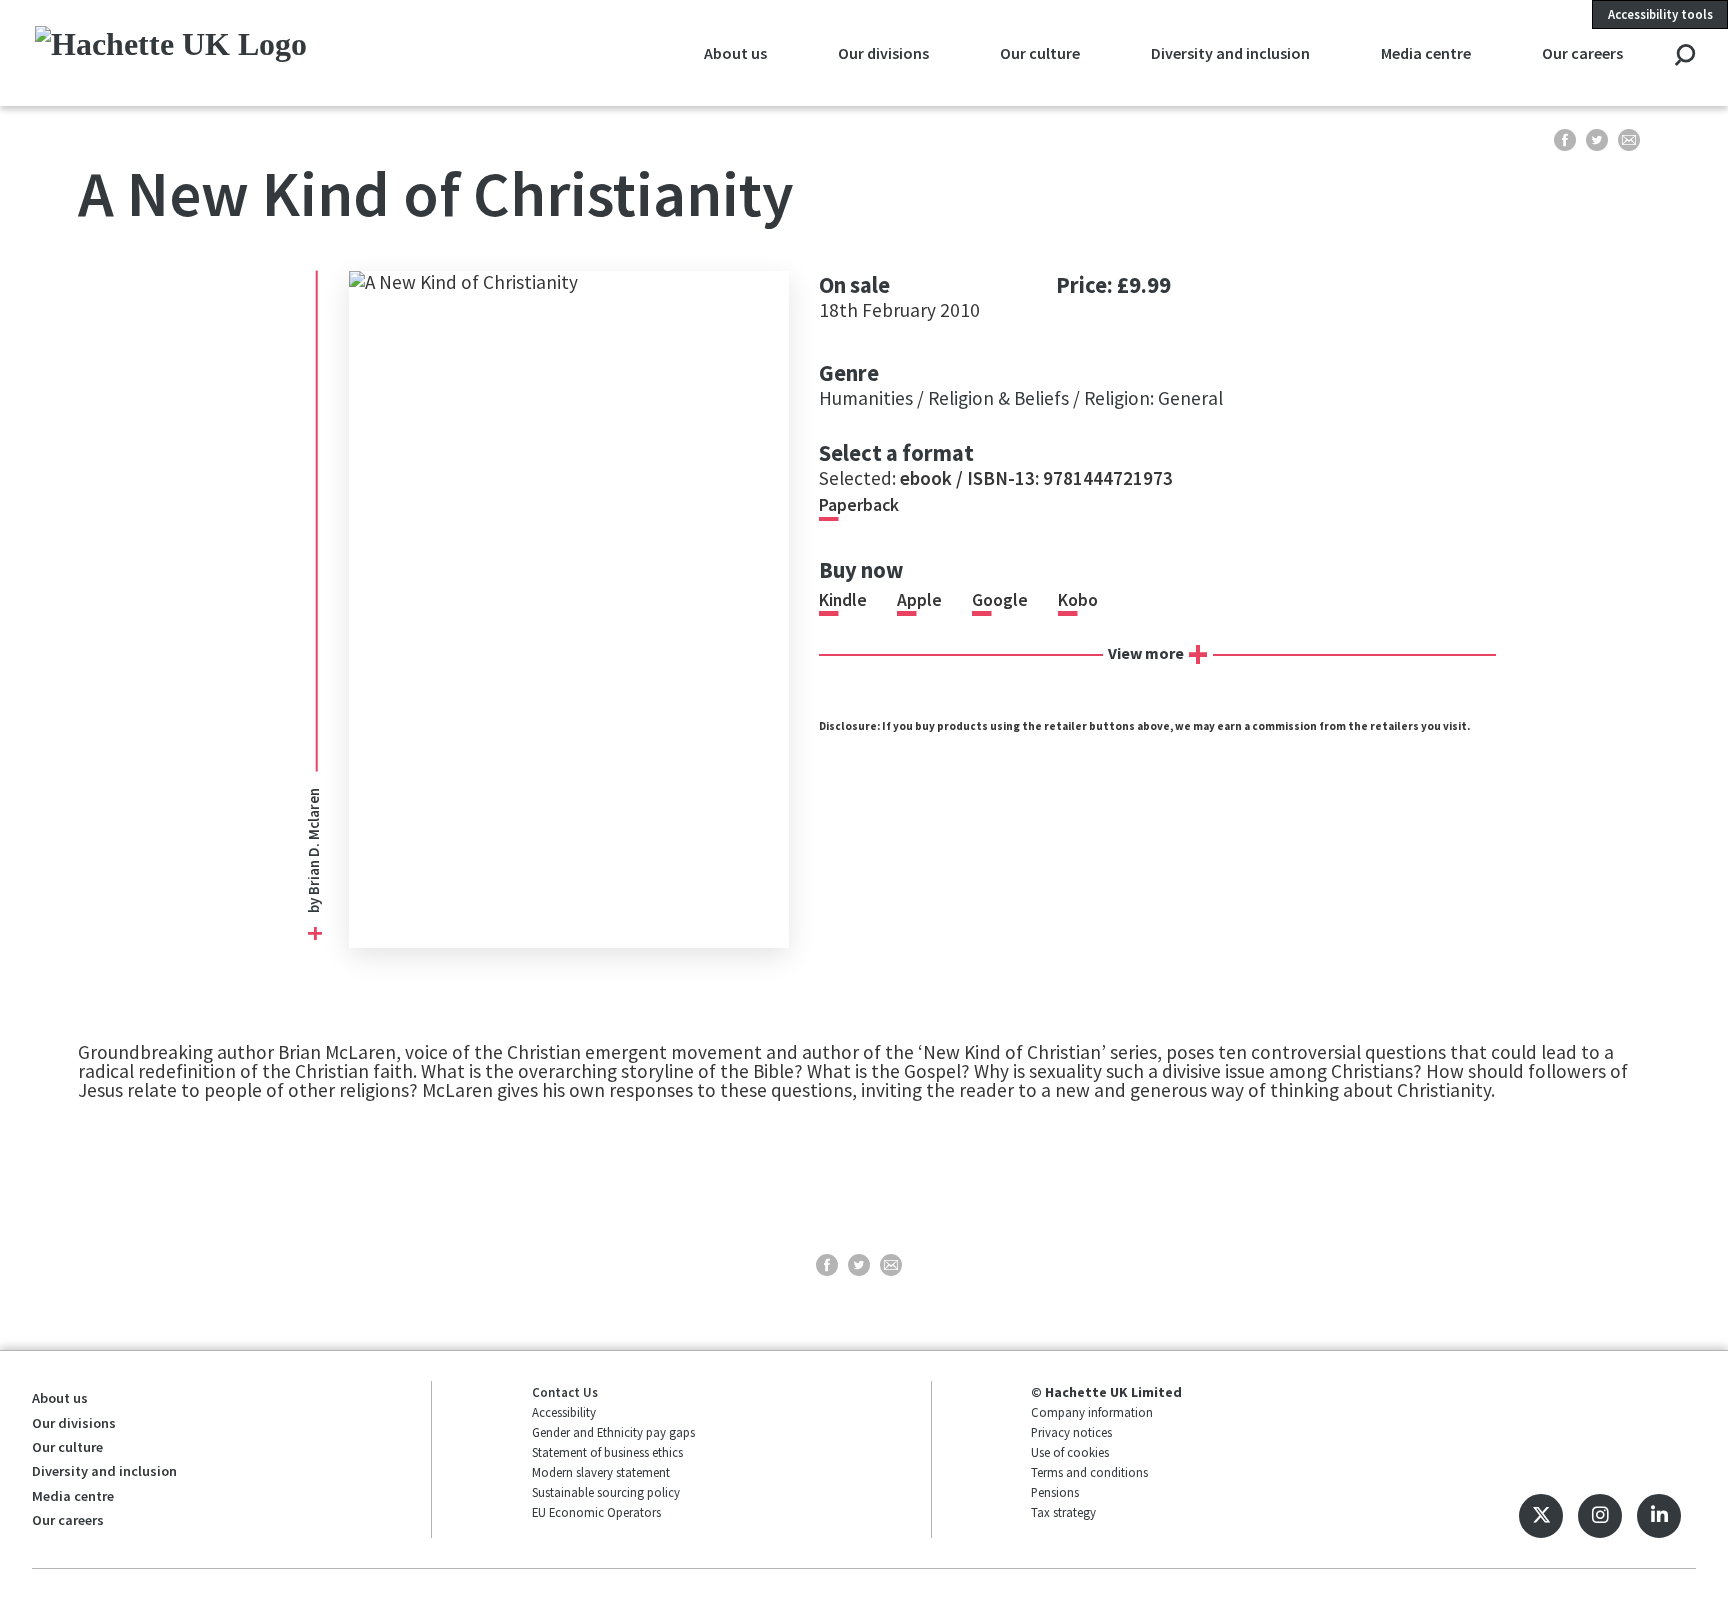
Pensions (1055, 1492)
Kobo (1078, 600)
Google (1000, 600)
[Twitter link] (1541, 1516)
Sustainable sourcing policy (606, 1492)
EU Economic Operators (596, 1512)
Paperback (859, 505)
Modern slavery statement (601, 1472)
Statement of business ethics (607, 1452)
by (314, 904)
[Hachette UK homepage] (190, 52)
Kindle (843, 600)
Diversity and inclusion (1230, 53)
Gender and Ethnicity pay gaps (613, 1432)
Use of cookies (1070, 1452)
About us (735, 53)
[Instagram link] (1600, 1516)
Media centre (1426, 53)
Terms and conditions (1089, 1472)
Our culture (1040, 53)
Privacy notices (1071, 1432)
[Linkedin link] (1659, 1516)
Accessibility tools (1660, 14)
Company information (1092, 1412)
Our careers (1582, 53)
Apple (919, 600)
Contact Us (565, 1392)
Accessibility (564, 1412)
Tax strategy (1063, 1512)
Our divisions (883, 53)
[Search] (1684, 56)
